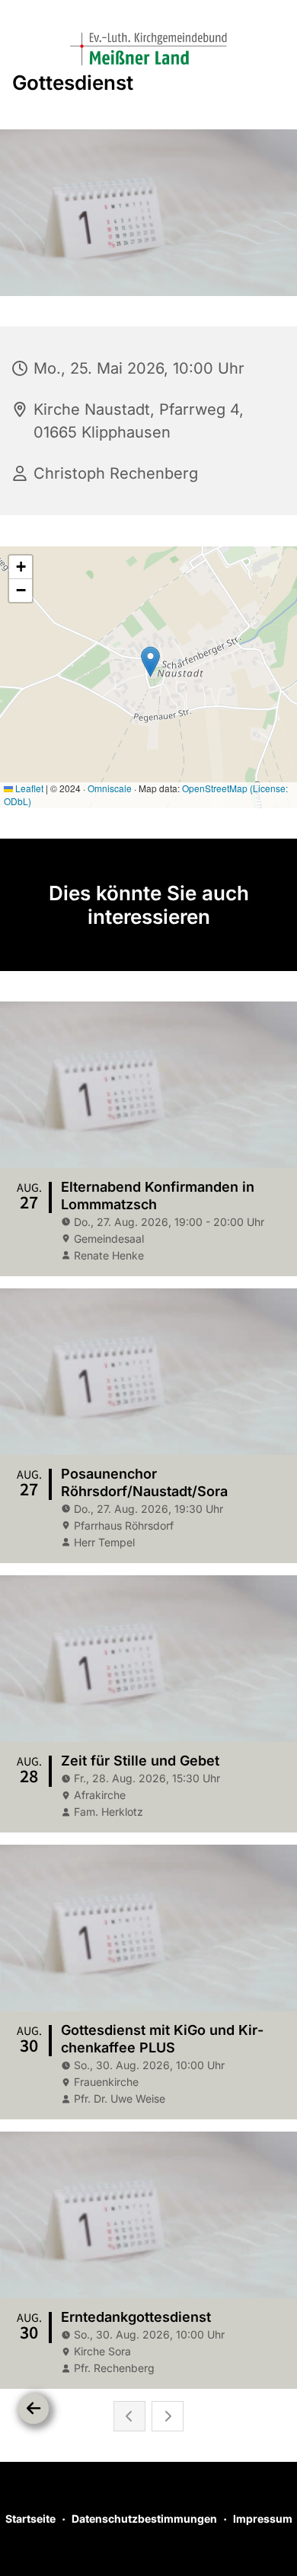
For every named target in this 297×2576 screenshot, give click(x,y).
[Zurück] (34, 2409)
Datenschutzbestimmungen (144, 2519)
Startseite (30, 2519)
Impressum (263, 2519)
